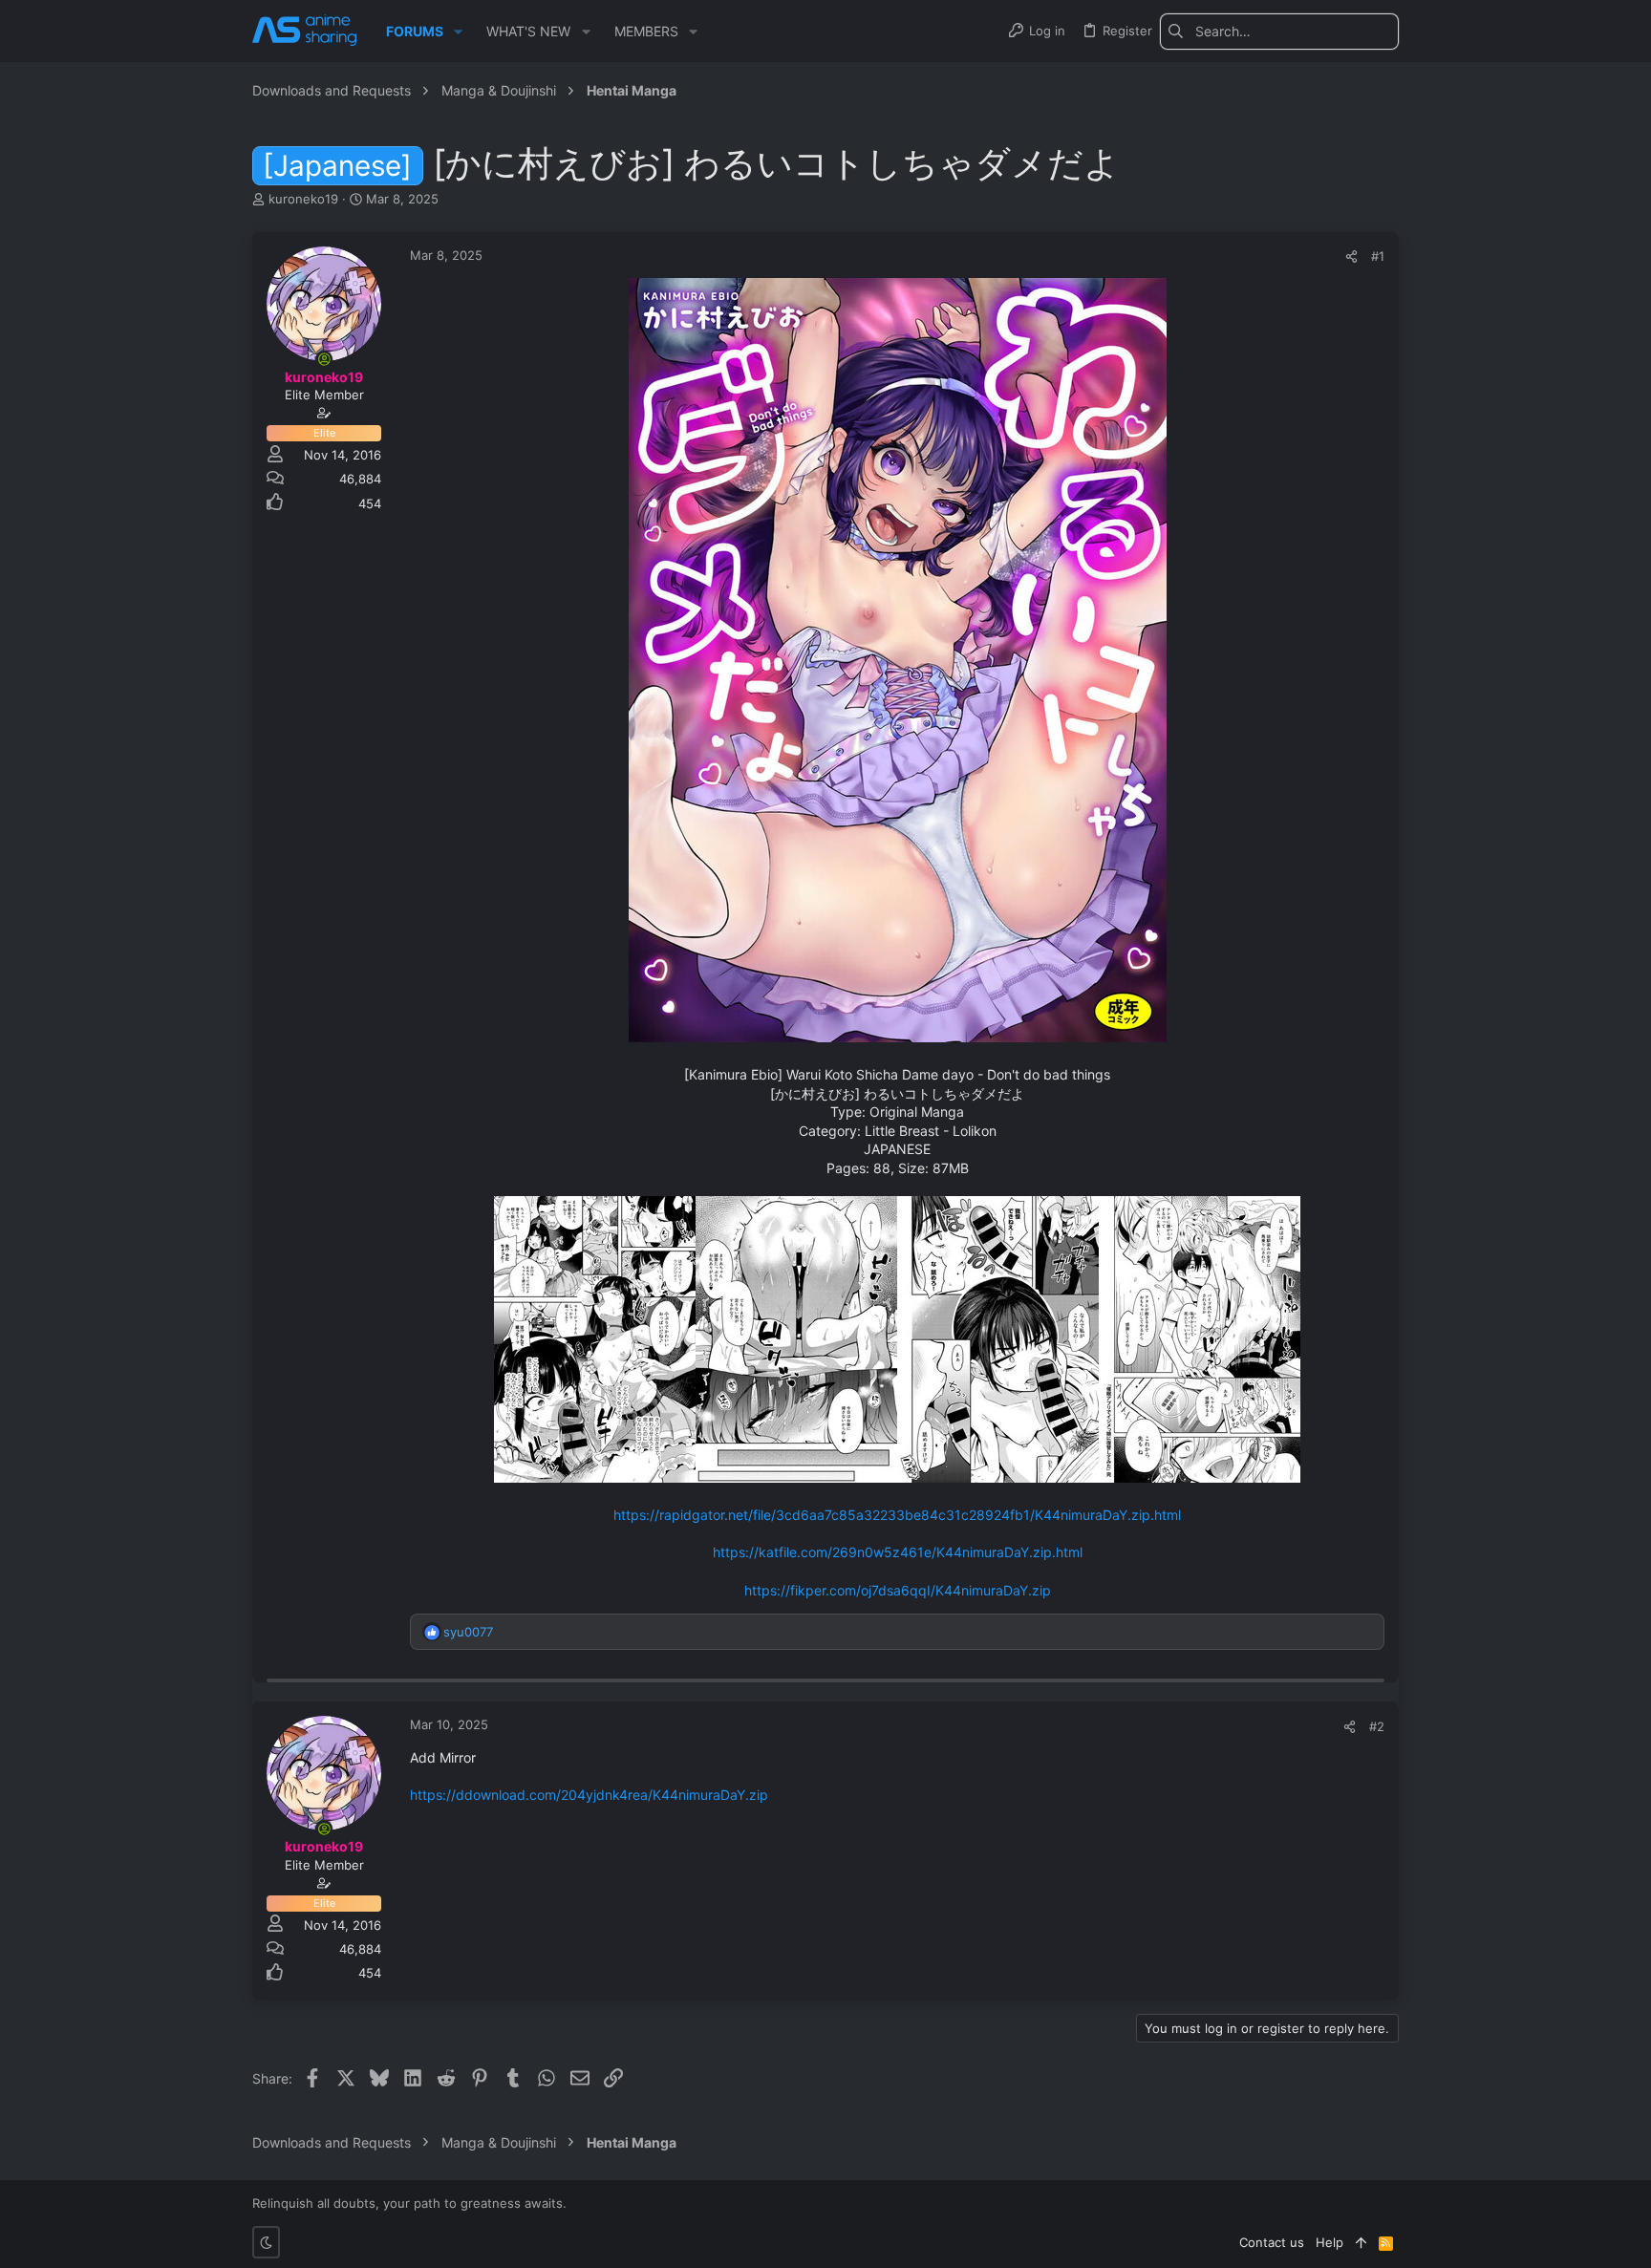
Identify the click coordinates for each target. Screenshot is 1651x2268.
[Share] (1351, 257)
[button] (458, 32)
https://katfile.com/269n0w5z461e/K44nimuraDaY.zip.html (898, 1552)
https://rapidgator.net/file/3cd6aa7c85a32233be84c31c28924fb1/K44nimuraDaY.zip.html (897, 1515)
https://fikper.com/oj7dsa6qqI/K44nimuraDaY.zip (898, 1590)
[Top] (1361, 2242)
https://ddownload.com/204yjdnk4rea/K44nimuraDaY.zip (589, 1795)
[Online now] (324, 359)
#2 (1377, 1726)
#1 (1378, 256)
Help (1329, 2242)
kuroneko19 (303, 199)
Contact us (1272, 2242)
